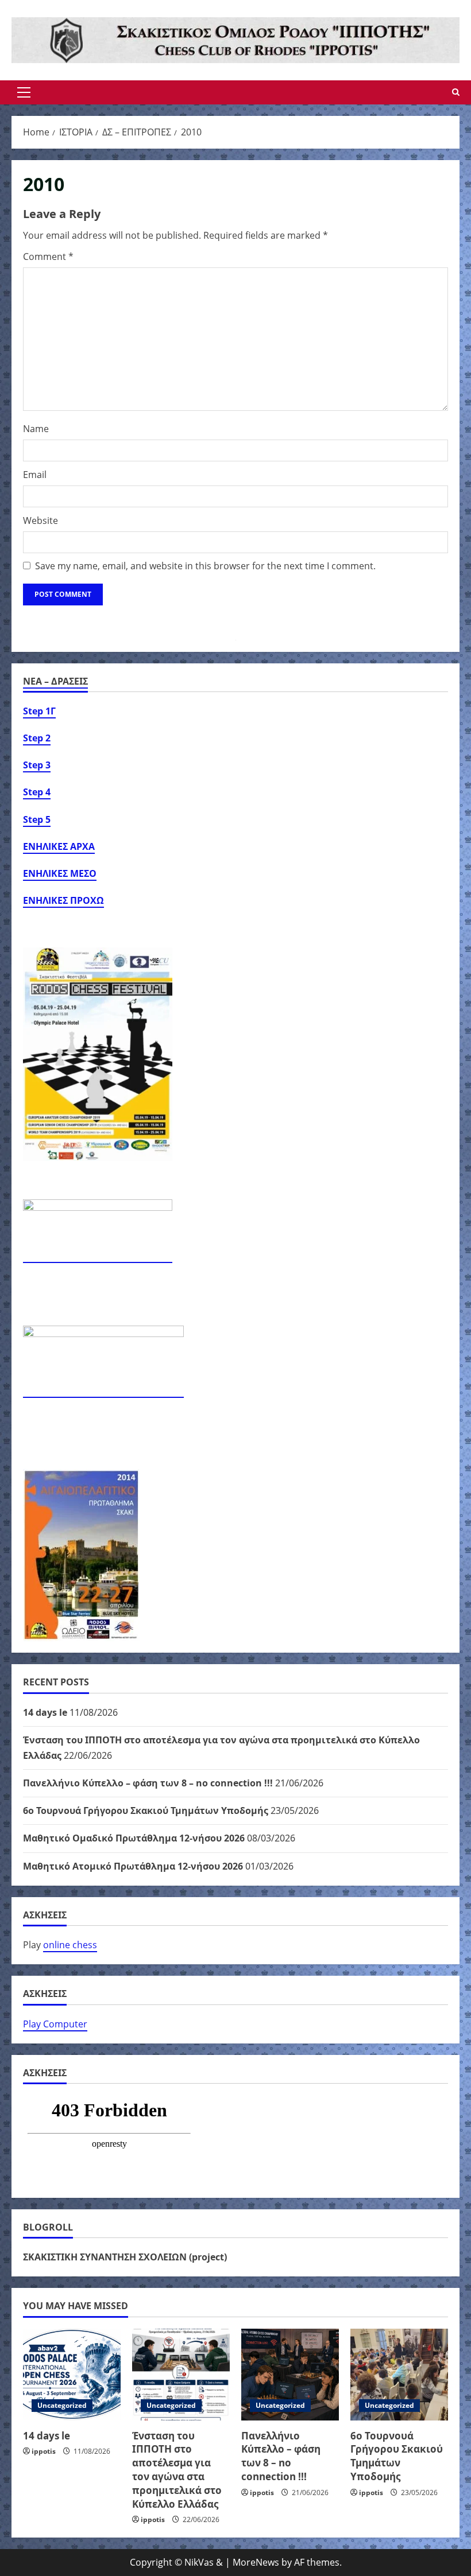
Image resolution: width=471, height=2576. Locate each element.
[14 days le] (72, 2375)
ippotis (44, 2451)
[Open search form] (456, 92)
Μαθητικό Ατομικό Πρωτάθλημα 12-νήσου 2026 (133, 1866)
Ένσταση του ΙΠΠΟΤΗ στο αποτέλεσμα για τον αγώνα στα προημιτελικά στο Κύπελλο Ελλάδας (177, 2470)
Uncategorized (62, 2405)
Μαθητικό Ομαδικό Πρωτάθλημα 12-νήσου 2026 (134, 1838)
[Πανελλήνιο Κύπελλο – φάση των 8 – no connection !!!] (290, 2375)
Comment (48, 257)
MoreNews (256, 2562)
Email (35, 475)
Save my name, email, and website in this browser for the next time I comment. (205, 566)
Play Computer (55, 2024)
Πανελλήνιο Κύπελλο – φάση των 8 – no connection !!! (148, 1783)
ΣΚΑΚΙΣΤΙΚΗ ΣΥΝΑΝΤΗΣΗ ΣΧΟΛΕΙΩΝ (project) (125, 2257)
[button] (24, 92)
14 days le (45, 1712)
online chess (70, 1945)
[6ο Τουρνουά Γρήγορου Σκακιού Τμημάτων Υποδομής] (399, 2375)
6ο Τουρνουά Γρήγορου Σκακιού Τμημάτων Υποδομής (146, 1810)
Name (36, 429)
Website (40, 520)
